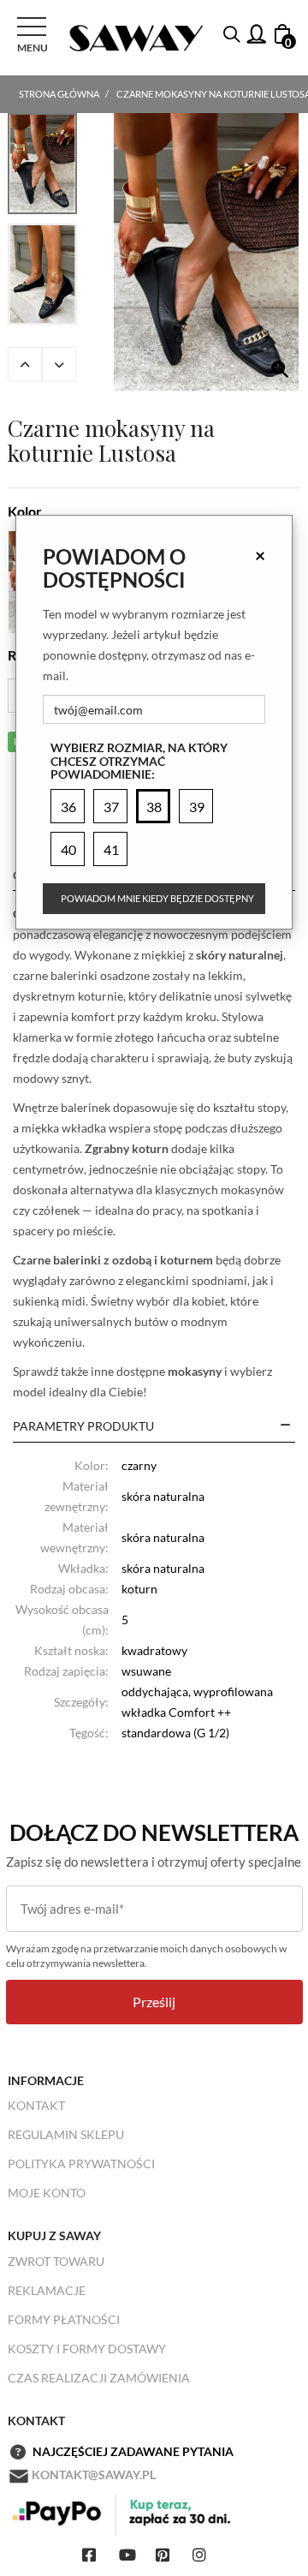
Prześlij (154, 2002)
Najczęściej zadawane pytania (133, 2451)
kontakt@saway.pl (94, 2474)
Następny (59, 364)
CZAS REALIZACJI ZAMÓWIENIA (99, 2378)
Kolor (25, 511)
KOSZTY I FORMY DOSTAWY (87, 2349)
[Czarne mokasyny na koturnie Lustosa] (206, 252)
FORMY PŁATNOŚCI (64, 2319)
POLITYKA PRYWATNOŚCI (81, 2164)
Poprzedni (25, 364)
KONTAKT (36, 2105)
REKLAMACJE (47, 2290)
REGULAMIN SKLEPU (66, 2134)
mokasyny (195, 1371)
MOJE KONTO (47, 2193)
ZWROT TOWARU (56, 2261)
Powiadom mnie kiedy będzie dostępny (157, 898)
